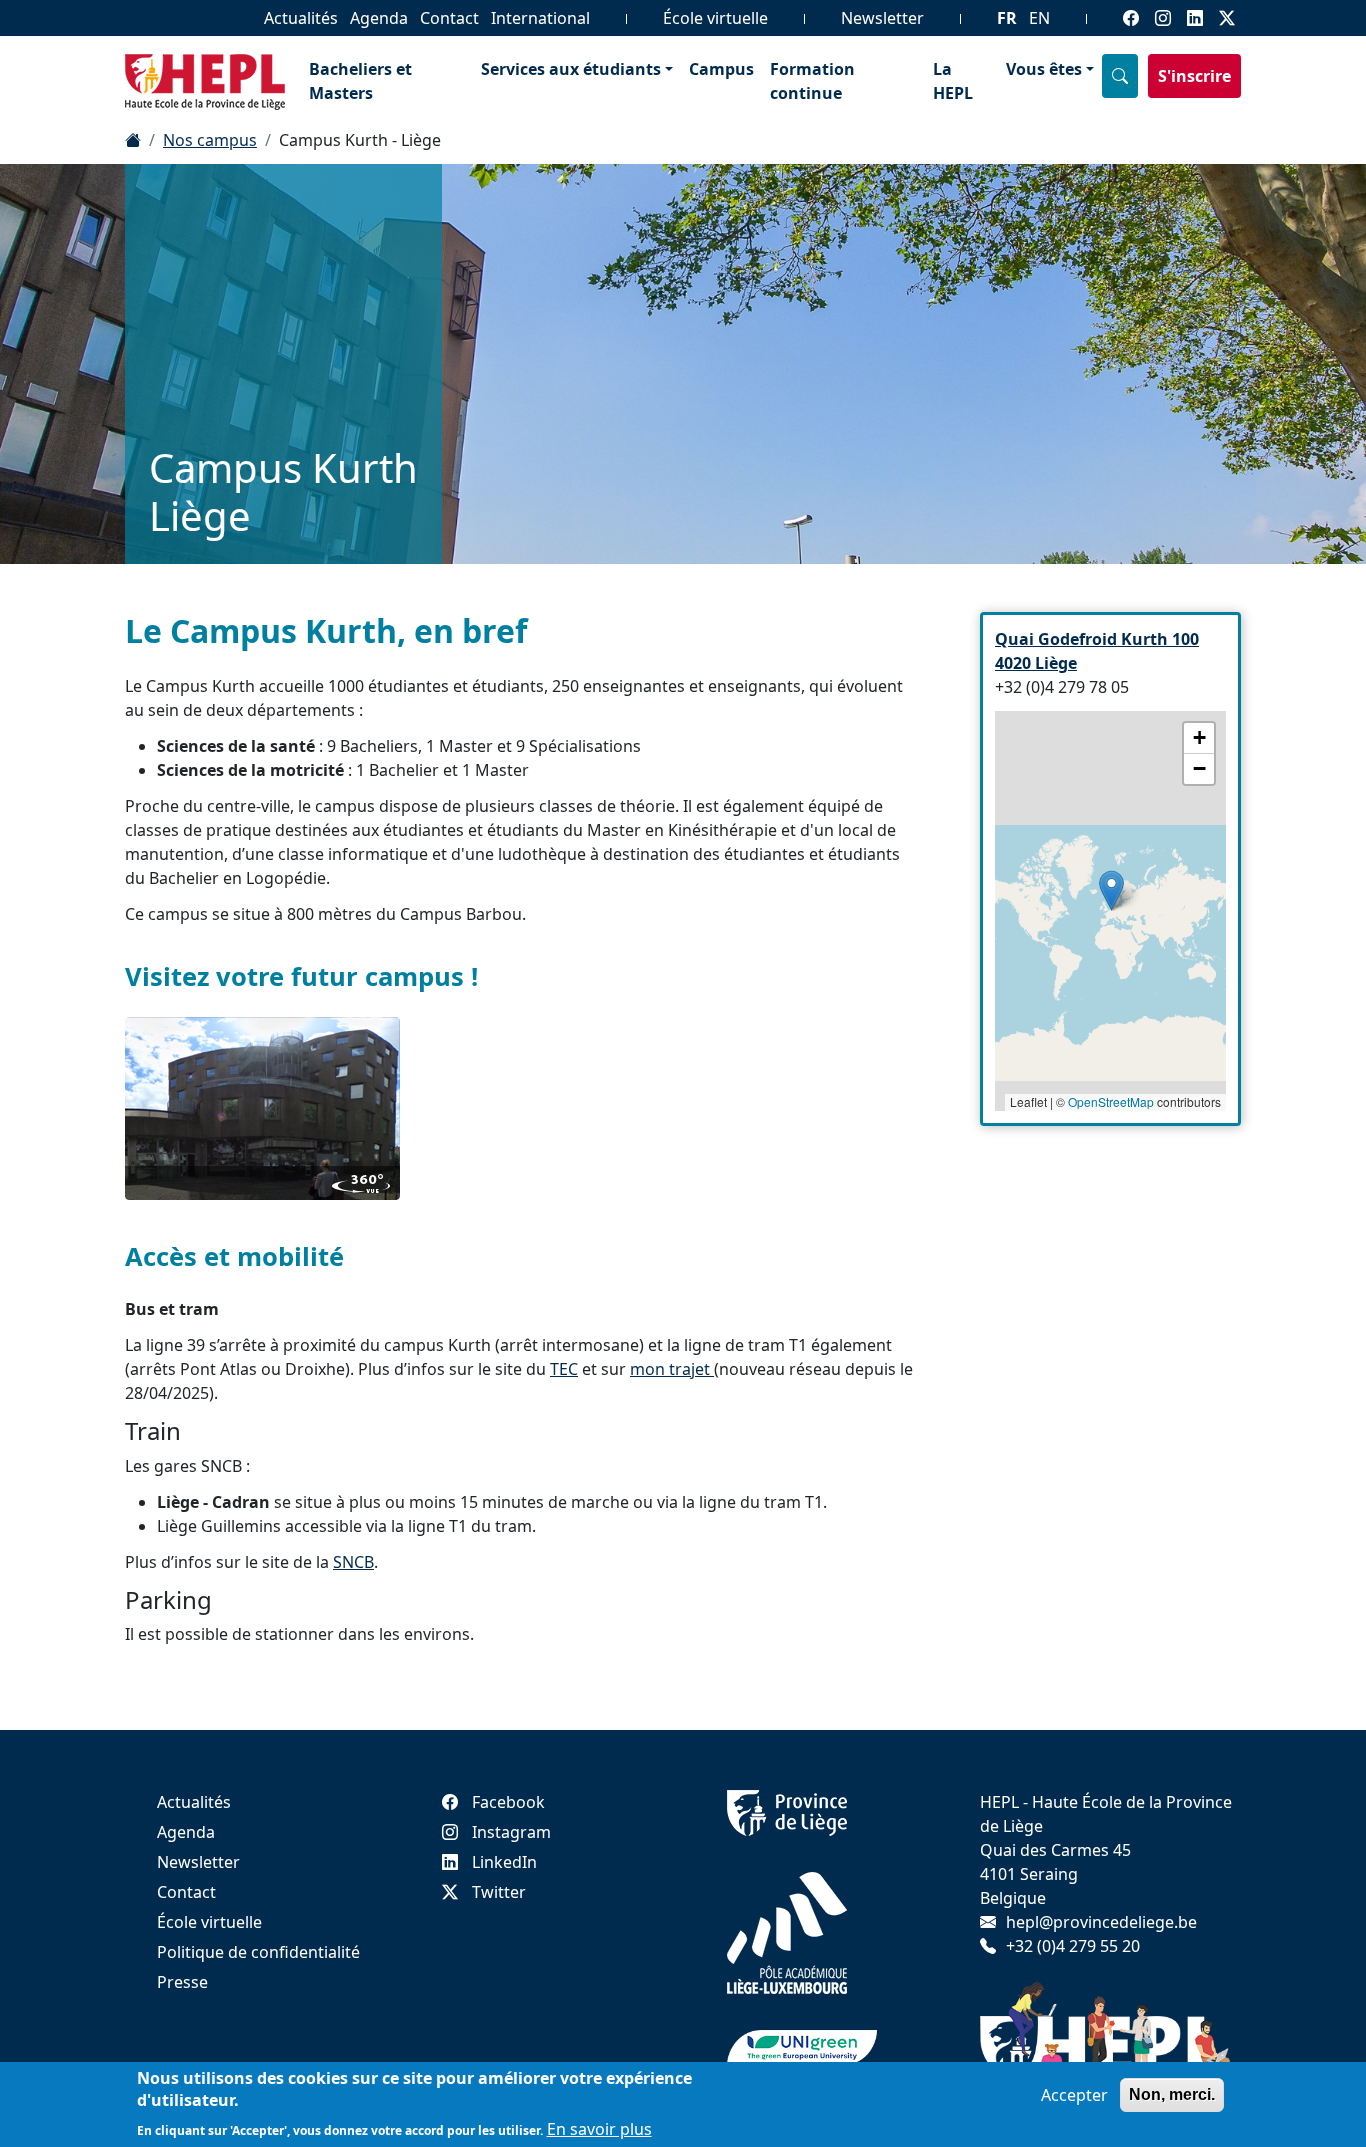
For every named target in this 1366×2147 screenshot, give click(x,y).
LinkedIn (504, 1862)
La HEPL (953, 81)
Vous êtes (1044, 69)
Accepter (1074, 2095)
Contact (449, 18)
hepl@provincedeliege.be (1101, 1922)
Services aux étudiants (571, 69)
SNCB (353, 1562)
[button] (1111, 890)
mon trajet (672, 1369)
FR (1007, 18)
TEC (564, 1369)
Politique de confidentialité (258, 1952)
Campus (721, 69)
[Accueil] (133, 140)
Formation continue (812, 81)
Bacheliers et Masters (360, 81)
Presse (182, 1982)
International (540, 18)
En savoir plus (599, 2129)
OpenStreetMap (1111, 1101)
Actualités (301, 18)
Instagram (511, 1832)
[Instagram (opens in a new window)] (1163, 18)
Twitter (499, 1892)
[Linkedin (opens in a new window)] (1195, 18)
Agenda (379, 18)
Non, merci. (1172, 2094)
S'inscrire (1194, 76)
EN (1039, 18)
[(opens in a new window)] (262, 1108)
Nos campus (210, 140)
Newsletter (882, 18)
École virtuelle (715, 18)
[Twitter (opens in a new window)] (1227, 18)
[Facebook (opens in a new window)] (1131, 18)
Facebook (508, 1802)
